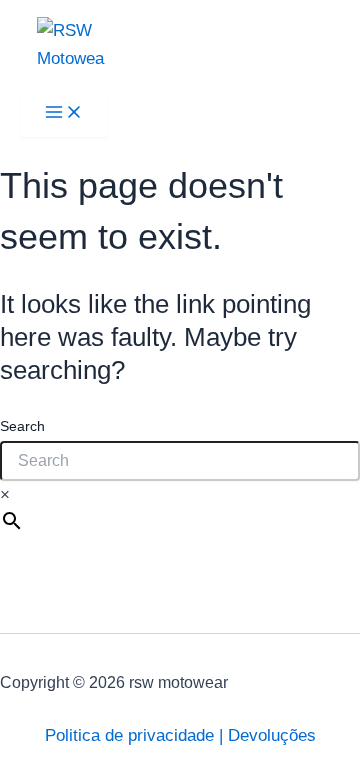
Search (22, 426)
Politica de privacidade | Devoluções (180, 735)
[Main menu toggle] (64, 113)
